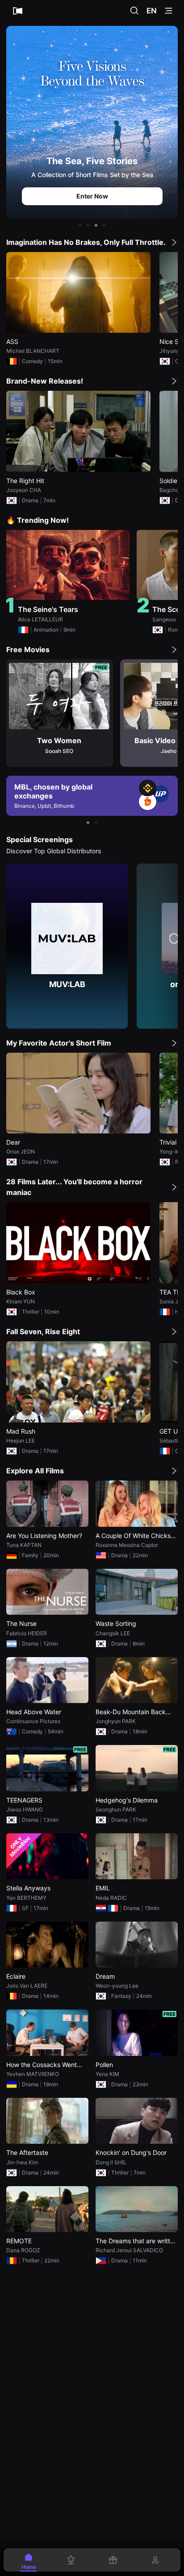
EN (152, 11)
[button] (80, 225)
